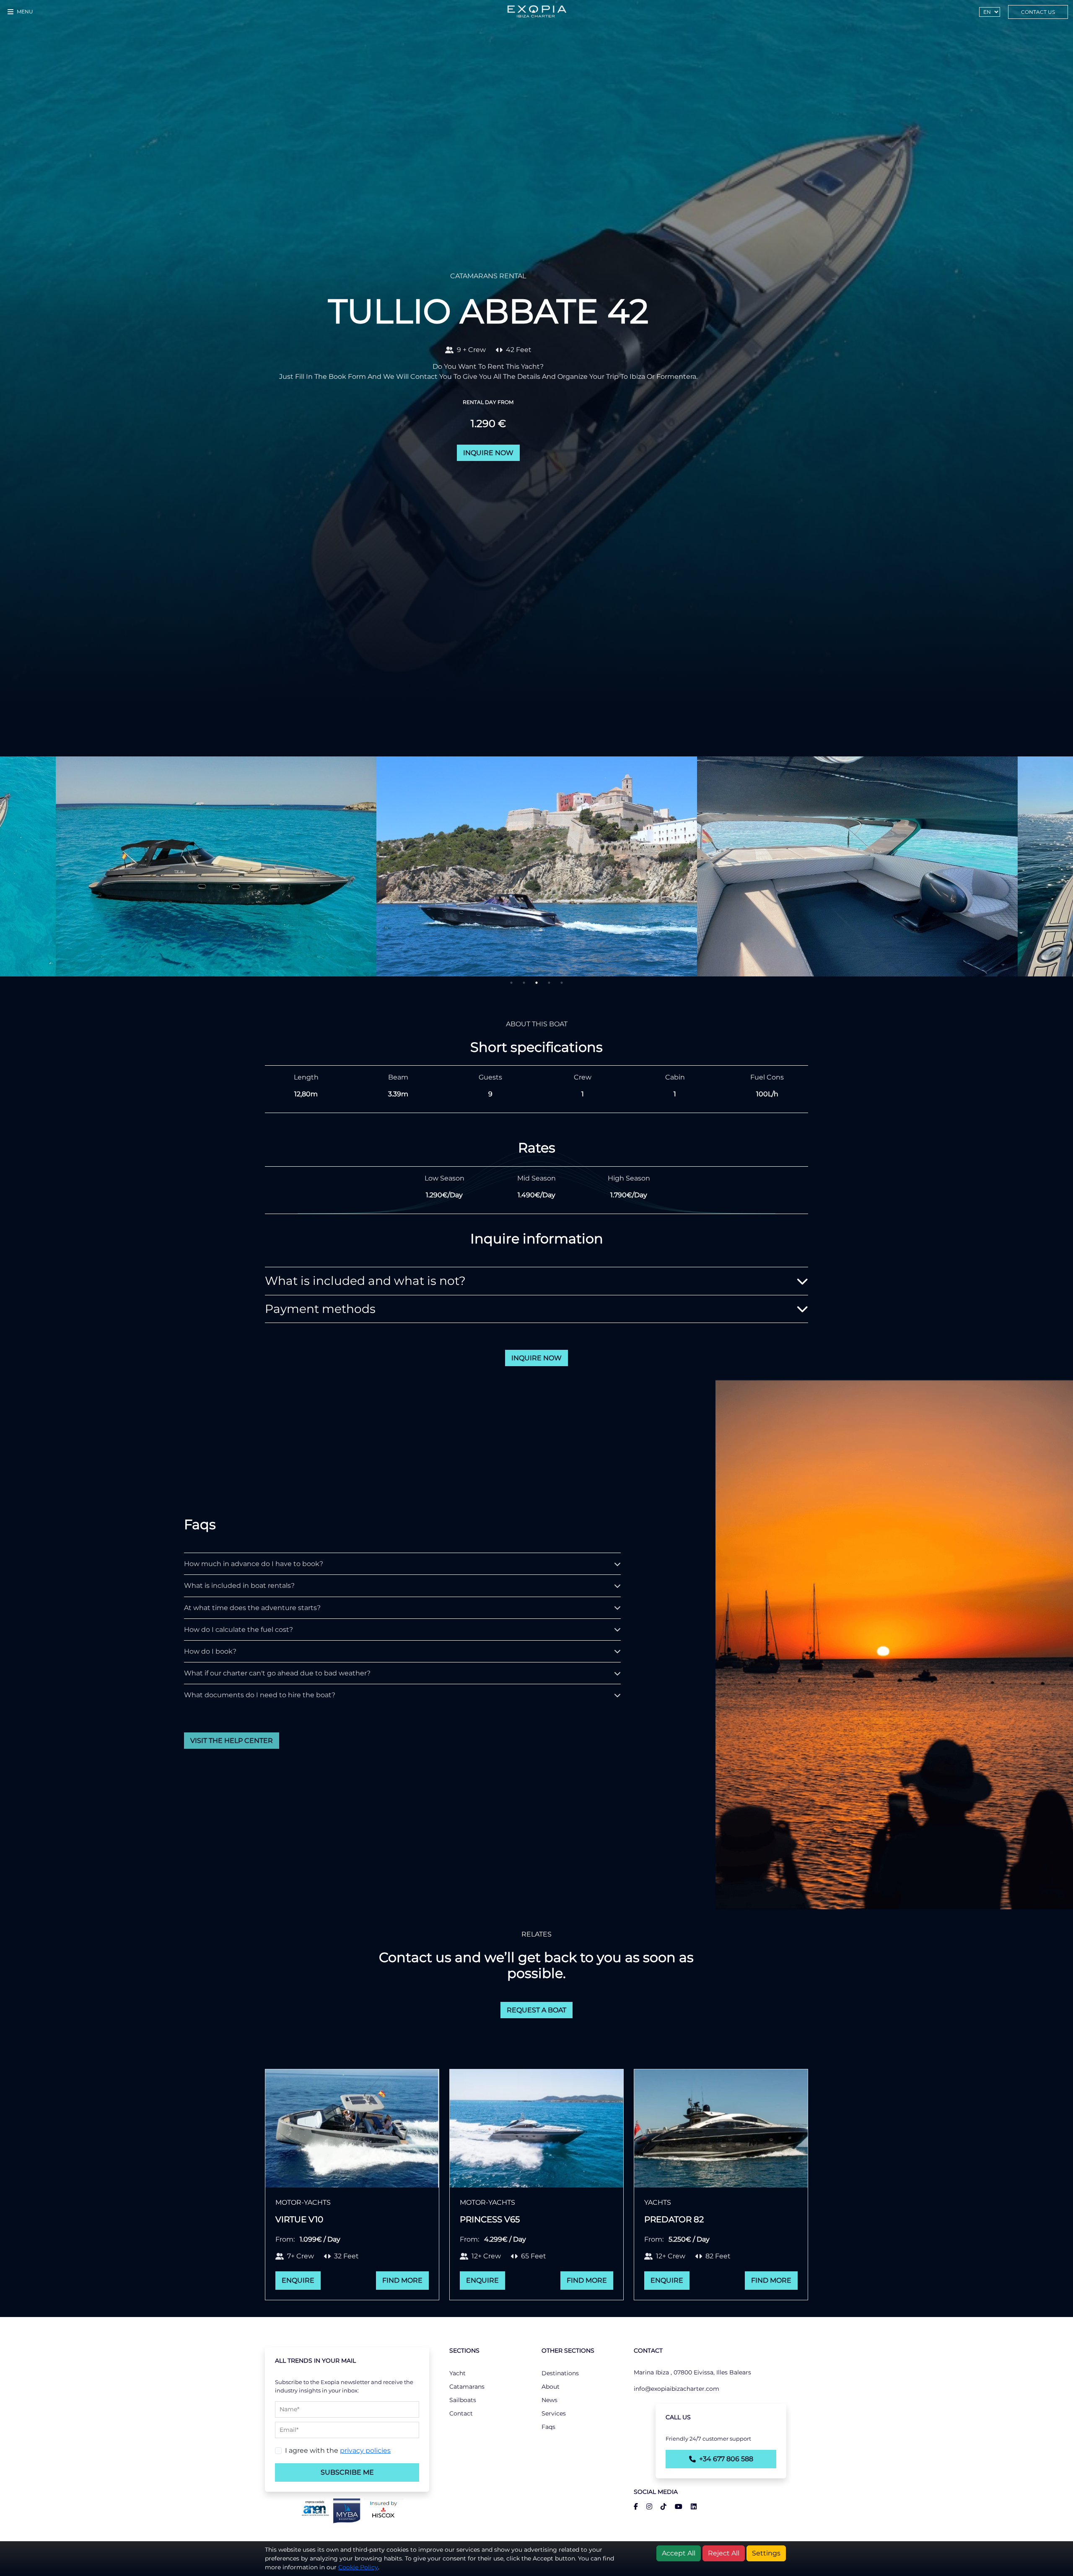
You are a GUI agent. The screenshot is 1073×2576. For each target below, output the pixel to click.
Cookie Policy (358, 2567)
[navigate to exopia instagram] (646, 2507)
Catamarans (467, 2387)
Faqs (548, 2427)
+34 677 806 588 (726, 2459)
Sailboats (463, 2400)
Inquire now (488, 453)
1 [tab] (511, 983)
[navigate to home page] (536, 12)
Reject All (724, 2553)
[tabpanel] (537, 866)
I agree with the (338, 2450)
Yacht (457, 2373)
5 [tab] (562, 983)
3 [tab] (536, 983)
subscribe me (347, 2472)
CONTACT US (1038, 12)
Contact (461, 2413)
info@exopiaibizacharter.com (676, 2389)
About (551, 2387)
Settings (766, 2553)
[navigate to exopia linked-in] (690, 2507)
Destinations (560, 2373)
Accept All (679, 2553)
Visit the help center (232, 1741)
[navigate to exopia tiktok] (660, 2507)
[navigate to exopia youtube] (675, 2507)
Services (554, 2413)
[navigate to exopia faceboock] (636, 2507)
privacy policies (365, 2450)
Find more (402, 2280)
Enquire (298, 2280)
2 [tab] (524, 983)
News (549, 2400)
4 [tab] (549, 983)
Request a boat (536, 2010)
